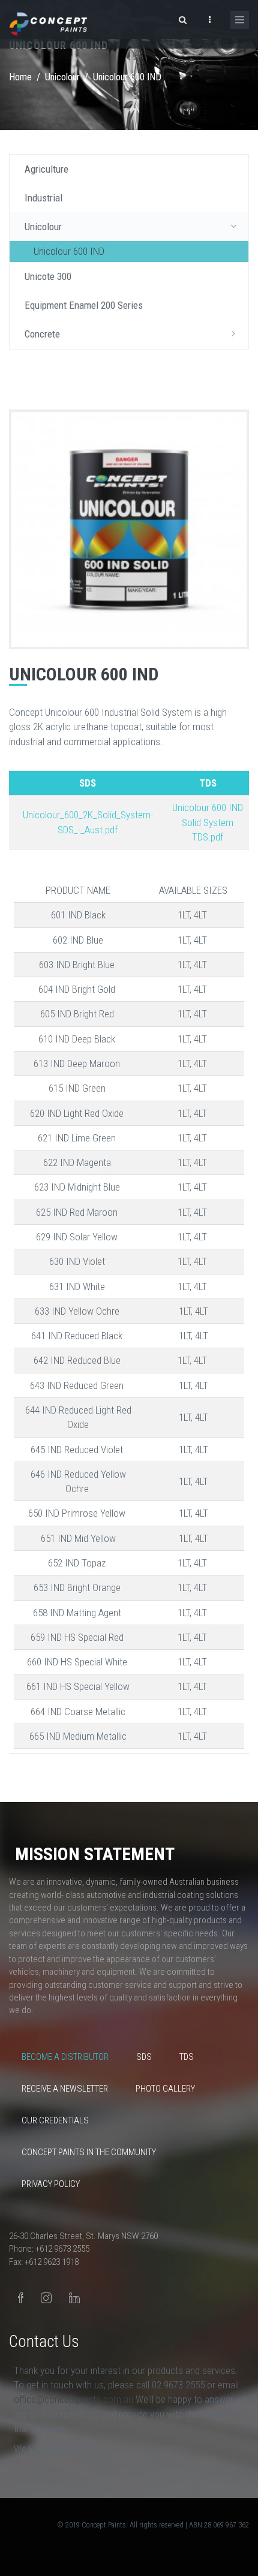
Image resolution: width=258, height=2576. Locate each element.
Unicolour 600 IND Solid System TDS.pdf (208, 822)
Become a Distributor (65, 2057)
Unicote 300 (48, 276)
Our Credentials (55, 2120)
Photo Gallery (165, 2089)
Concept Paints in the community (89, 2152)
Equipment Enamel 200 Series (84, 305)
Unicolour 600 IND (69, 251)
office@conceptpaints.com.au (75, 2399)
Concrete (42, 334)
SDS (144, 2057)
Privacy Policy (51, 2184)
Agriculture (46, 169)
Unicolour (62, 77)
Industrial (43, 198)
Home (20, 77)
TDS (187, 2057)
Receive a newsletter (65, 2089)
